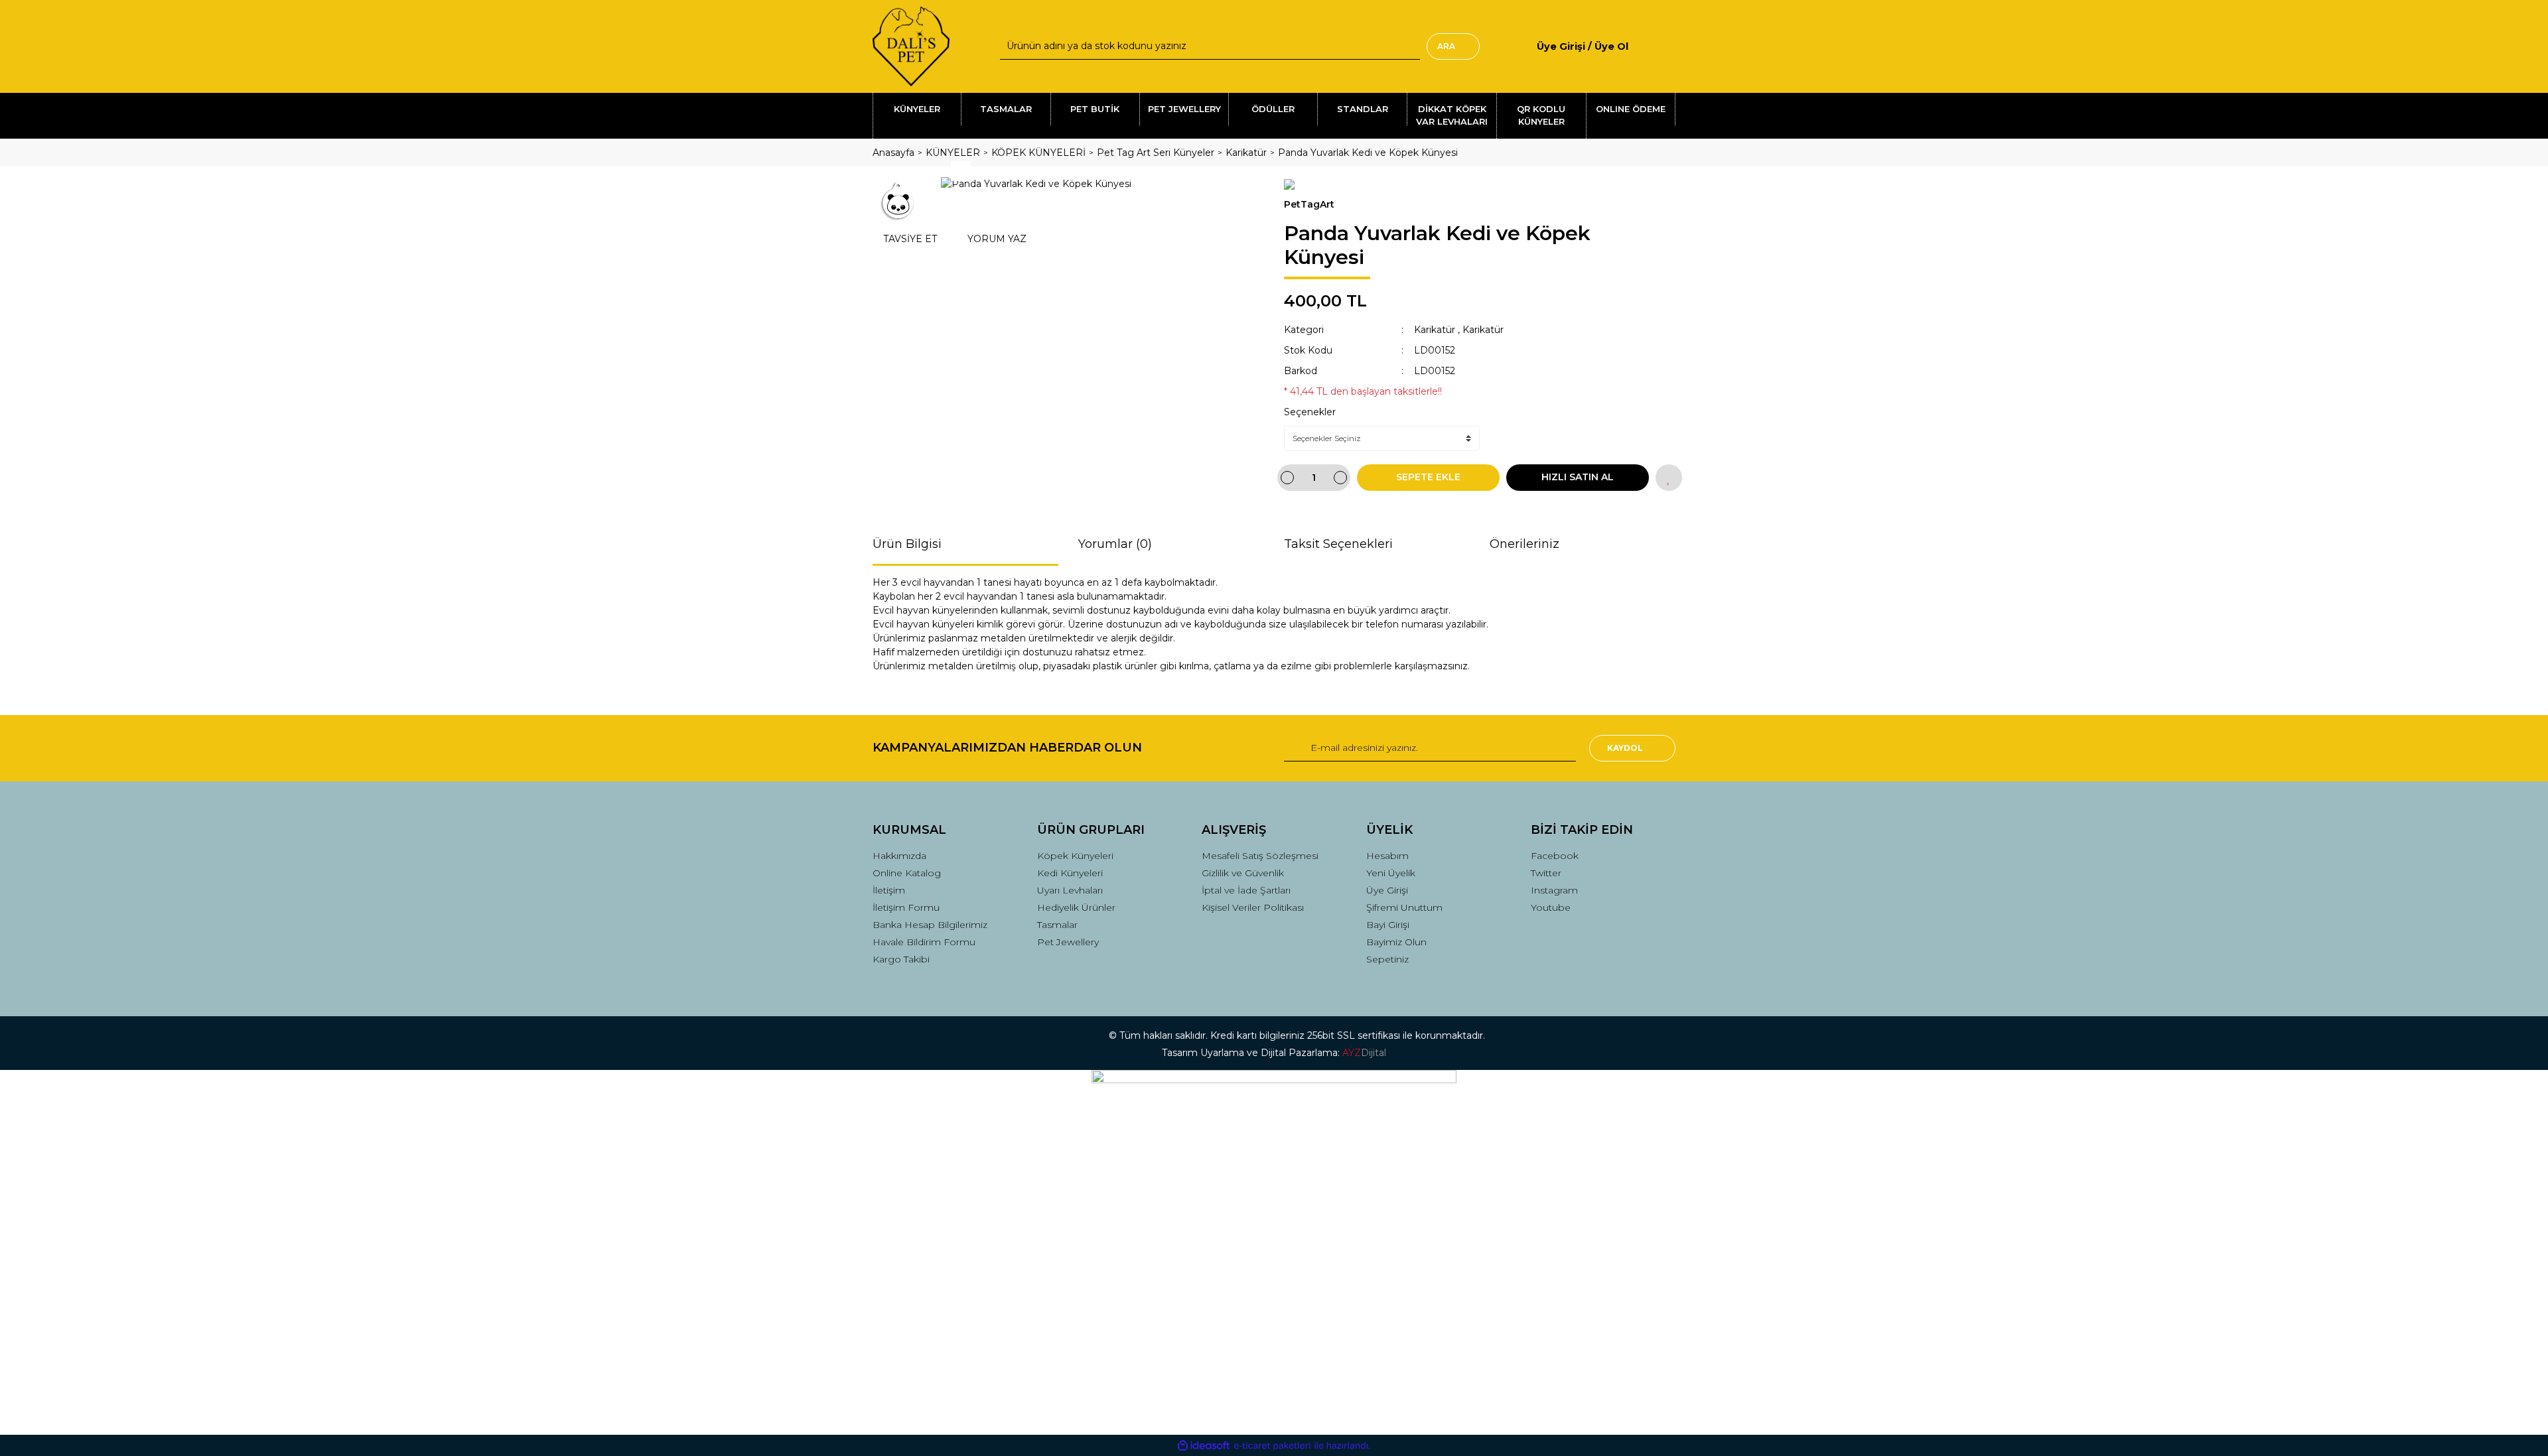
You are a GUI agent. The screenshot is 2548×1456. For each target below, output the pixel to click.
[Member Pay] (1640, 46)
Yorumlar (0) (1115, 544)
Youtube (1551, 907)
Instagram (1554, 890)
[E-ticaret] (1272, 1446)
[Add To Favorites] (1669, 478)
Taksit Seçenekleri (1338, 544)
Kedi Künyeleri (1070, 873)
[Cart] (1670, 46)
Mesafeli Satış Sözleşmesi (1260, 856)
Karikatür (1435, 330)
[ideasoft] (1204, 1446)
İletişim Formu (906, 907)
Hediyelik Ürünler (1076, 907)
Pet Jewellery (1068, 942)
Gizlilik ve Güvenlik (1243, 873)
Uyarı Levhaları (1070, 890)
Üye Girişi (1387, 890)
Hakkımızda (899, 856)
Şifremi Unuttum (1404, 907)
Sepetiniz (1387, 959)
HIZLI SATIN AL (1578, 477)
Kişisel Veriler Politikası (1253, 907)
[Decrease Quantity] (1287, 478)
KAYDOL (1625, 748)
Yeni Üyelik (1391, 873)
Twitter (1546, 873)
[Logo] (911, 46)
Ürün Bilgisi (907, 544)
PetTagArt (1309, 204)
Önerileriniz (1524, 544)
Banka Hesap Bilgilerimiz (930, 925)
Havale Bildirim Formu (924, 942)
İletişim (889, 890)
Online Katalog (907, 873)
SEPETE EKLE (1428, 477)
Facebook (1555, 856)
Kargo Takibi (901, 959)
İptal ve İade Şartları (1246, 890)
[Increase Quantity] (1340, 478)
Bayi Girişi (1388, 925)
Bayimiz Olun (1396, 942)
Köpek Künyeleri (1075, 856)
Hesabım (1387, 856)
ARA (1446, 46)
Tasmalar (1057, 925)
